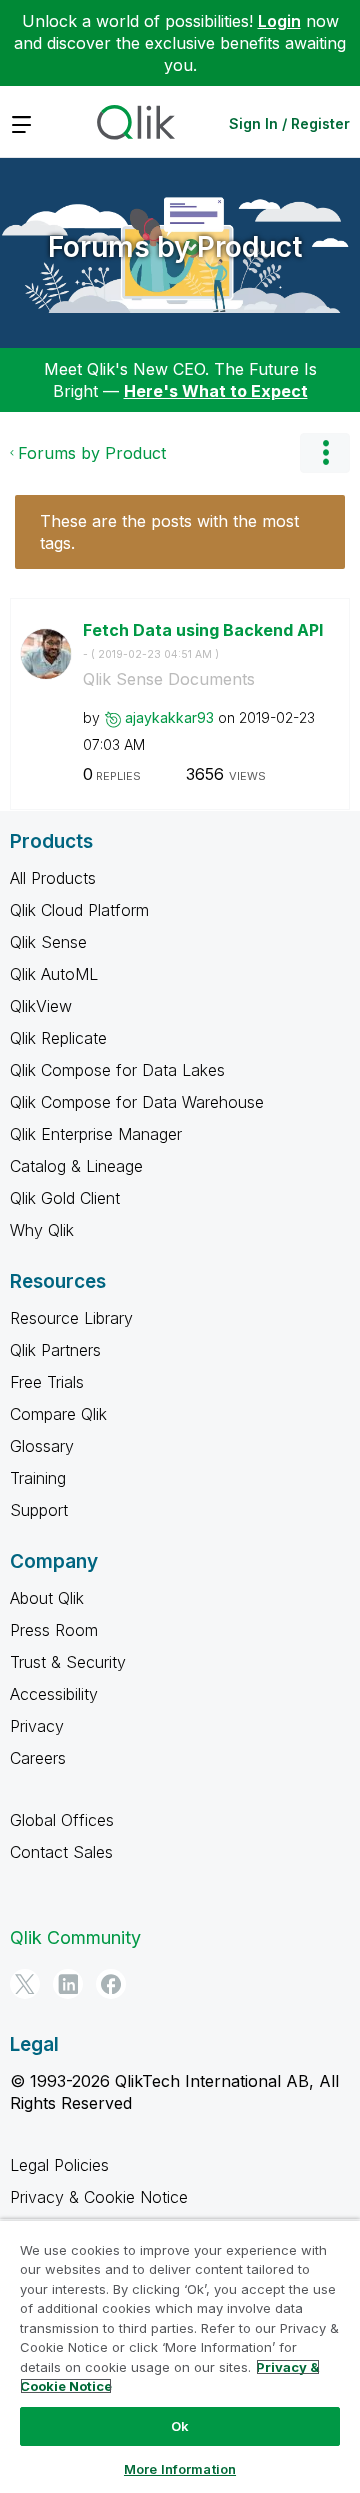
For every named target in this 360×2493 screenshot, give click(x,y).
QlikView (41, 1006)
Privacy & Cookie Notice (99, 2197)
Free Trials (47, 1382)
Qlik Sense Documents (169, 679)
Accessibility (54, 1694)
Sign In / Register (289, 123)
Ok (180, 2426)
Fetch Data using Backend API (203, 641)
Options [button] (325, 453)
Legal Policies (59, 2165)
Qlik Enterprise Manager (96, 1134)
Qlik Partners (55, 1350)
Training (38, 1478)
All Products (53, 878)
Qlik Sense (48, 942)
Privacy (37, 1726)
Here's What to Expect (216, 391)
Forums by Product (175, 247)
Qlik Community (75, 1937)
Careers (38, 1758)
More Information (180, 2469)
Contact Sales (61, 1852)
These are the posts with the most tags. (169, 532)
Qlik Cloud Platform (79, 910)
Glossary (42, 1446)
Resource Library (71, 1318)
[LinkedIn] (68, 1984)
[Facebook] (111, 1984)
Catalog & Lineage (76, 1166)
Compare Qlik (58, 1414)
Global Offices (62, 1820)
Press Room (54, 1630)
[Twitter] (25, 1984)
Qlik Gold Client (65, 1198)
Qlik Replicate (58, 1038)
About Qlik (47, 1598)
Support (39, 1510)
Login (279, 21)
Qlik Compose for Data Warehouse (137, 1102)
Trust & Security (68, 1662)
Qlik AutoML (54, 974)
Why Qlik (42, 1230)
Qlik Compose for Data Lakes (117, 1070)
